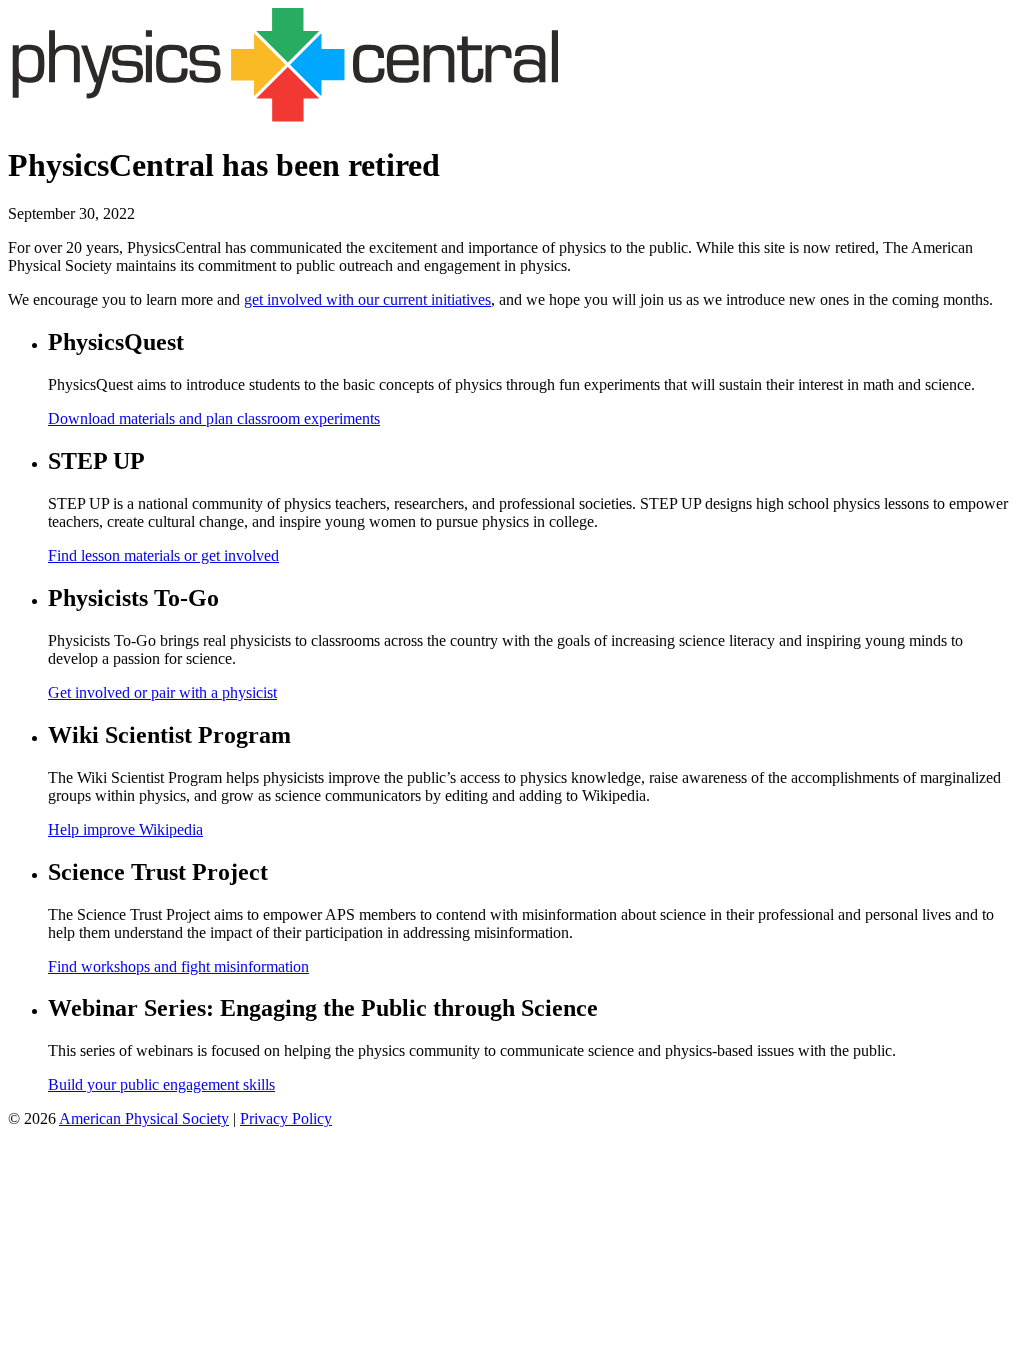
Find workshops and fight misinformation (178, 966)
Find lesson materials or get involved (163, 555)
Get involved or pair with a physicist (162, 692)
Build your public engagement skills (161, 1084)
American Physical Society (144, 1118)
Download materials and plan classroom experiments (214, 418)
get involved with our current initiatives (367, 299)
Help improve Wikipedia (125, 829)
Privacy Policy (286, 1118)
